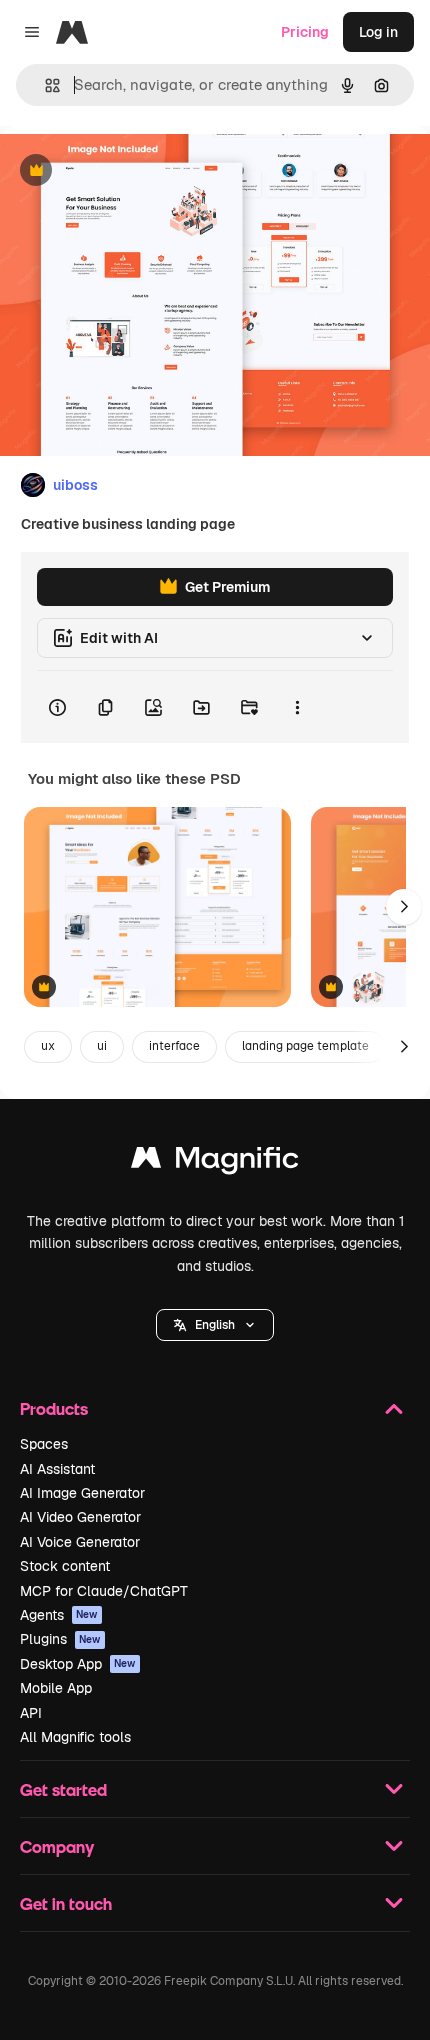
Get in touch (66, 1903)
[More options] (297, 707)
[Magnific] (215, 1162)
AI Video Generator (80, 1517)
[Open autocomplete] (44, 85)
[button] (215, 1325)
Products (54, 1408)
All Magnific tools (75, 1737)
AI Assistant (57, 1469)
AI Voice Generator (80, 1542)
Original (128, 171)
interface (174, 1046)
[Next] (404, 907)
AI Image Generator (82, 1493)
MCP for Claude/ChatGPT (104, 1591)
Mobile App (56, 1688)
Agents (59, 1615)
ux (48, 1046)
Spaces (44, 1444)
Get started (63, 1789)
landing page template (305, 1046)
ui (102, 1046)
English (215, 1325)
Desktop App (78, 1664)
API (31, 1713)
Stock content (65, 1566)
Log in (378, 32)
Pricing (305, 32)
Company (57, 1846)
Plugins (60, 1639)
